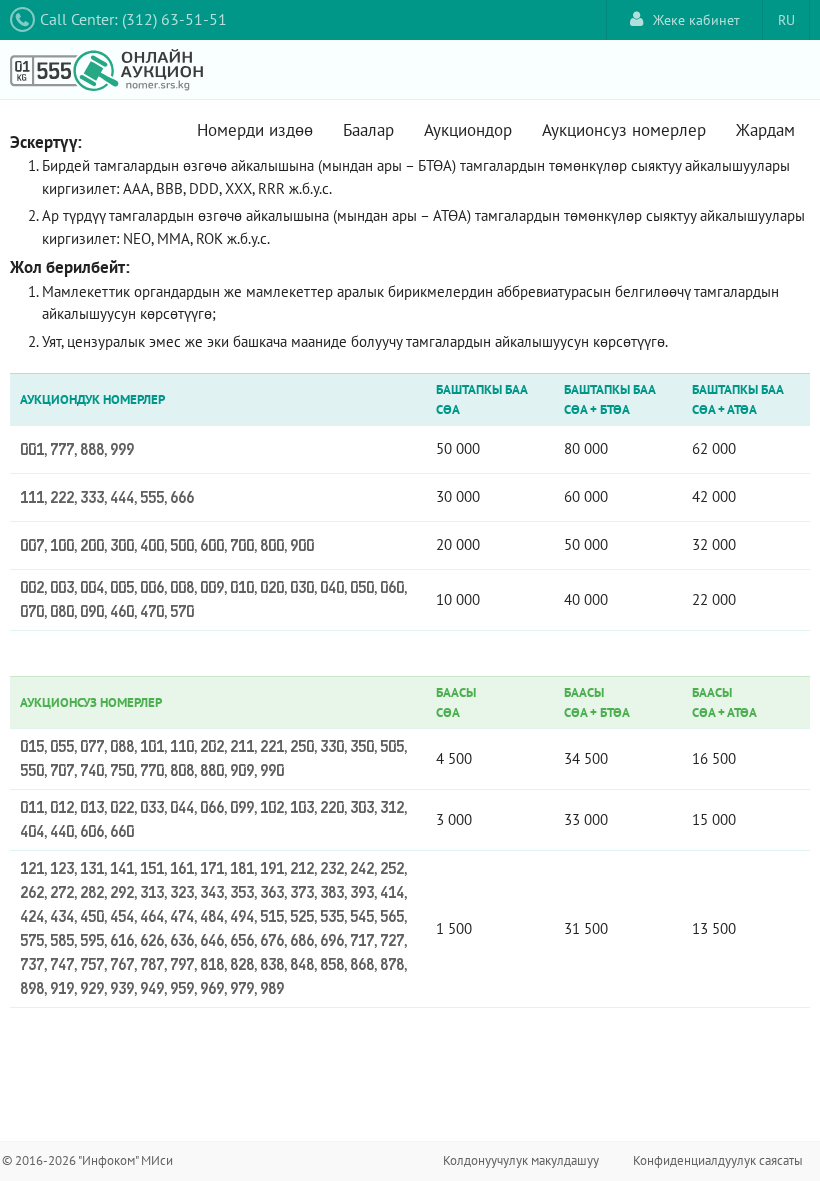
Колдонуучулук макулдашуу (521, 1160)
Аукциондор (468, 130)
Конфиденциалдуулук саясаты (718, 1160)
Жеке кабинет (696, 20)
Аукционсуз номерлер (624, 130)
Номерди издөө (255, 130)
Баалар (368, 130)
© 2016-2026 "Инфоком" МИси (87, 1160)
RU (786, 20)
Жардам (765, 130)
